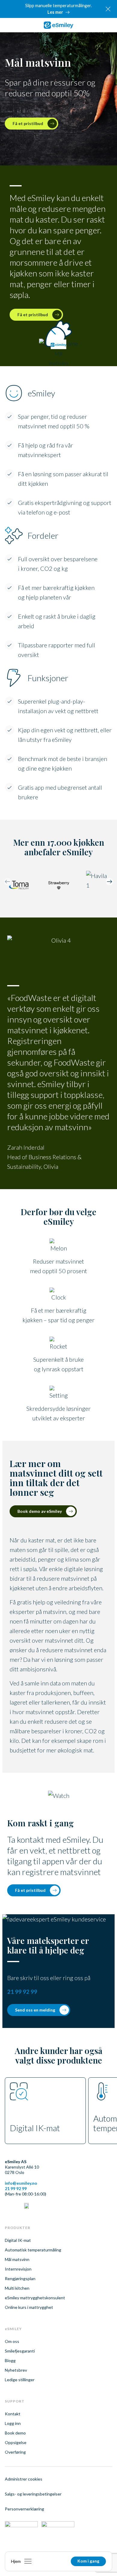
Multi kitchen (17, 2288)
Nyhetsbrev (16, 2370)
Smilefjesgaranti (20, 2351)
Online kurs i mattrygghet (29, 2307)
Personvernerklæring (24, 2509)
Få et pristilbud (30, 1890)
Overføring (15, 2452)
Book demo (15, 2433)
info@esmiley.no (21, 2183)
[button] (109, 883)
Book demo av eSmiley (40, 1511)
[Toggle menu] (28, 2561)
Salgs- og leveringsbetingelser (33, 2494)
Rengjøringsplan (20, 2278)
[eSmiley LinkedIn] (7, 2207)
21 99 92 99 (22, 1992)
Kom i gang (88, 2561)
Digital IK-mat (18, 2240)
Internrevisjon (18, 2269)
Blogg (10, 2360)
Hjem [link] (16, 2561)
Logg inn (13, 2423)
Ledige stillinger (20, 2380)
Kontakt (13, 2414)
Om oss (12, 2341)
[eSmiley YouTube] (26, 2207)
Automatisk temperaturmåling (33, 2250)
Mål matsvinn (17, 2259)
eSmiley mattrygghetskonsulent (35, 2298)
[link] (58, 25)
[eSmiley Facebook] (17, 2207)
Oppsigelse (16, 2442)
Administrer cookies (24, 2479)
